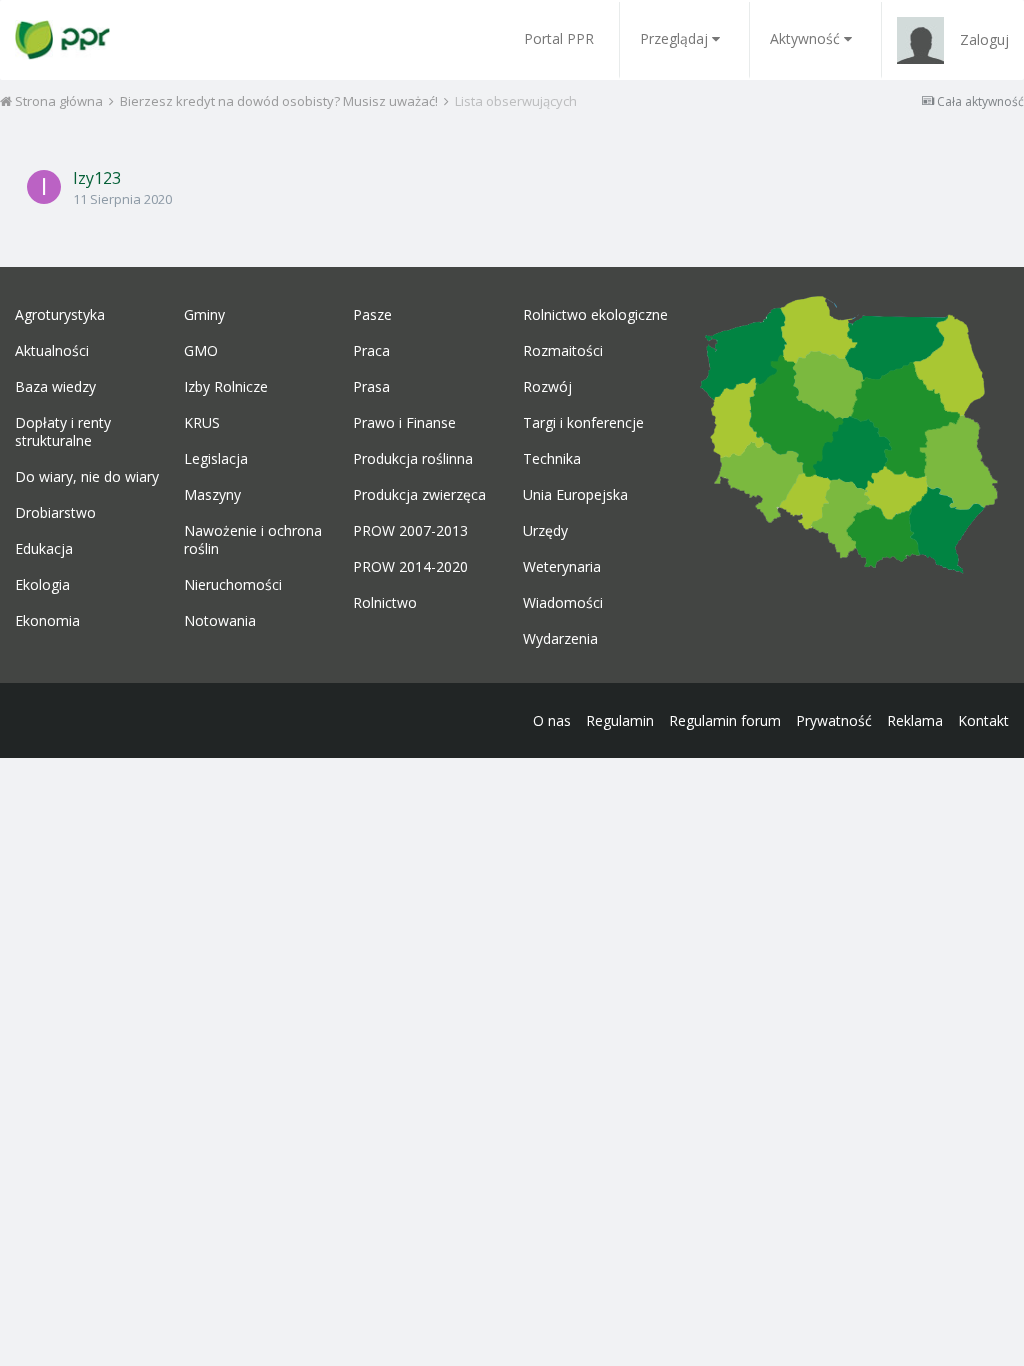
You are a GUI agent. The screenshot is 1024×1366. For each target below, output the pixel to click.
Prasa (371, 387)
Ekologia (42, 585)
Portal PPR (559, 38)
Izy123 (97, 178)
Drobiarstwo (55, 513)
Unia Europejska (575, 495)
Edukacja (44, 549)
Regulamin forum (725, 720)
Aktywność (805, 38)
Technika (552, 459)
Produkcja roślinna (413, 459)
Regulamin (620, 720)
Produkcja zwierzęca (419, 495)
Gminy (204, 315)
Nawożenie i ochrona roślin (253, 540)
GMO (201, 351)
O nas (552, 720)
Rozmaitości (563, 351)
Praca (371, 351)
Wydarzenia (560, 639)
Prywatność (834, 720)
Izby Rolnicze (226, 387)
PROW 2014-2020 (410, 567)
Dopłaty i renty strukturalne (63, 432)
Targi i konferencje (583, 423)
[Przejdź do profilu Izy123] (44, 187)
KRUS (202, 423)
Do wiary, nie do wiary (87, 477)
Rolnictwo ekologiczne (595, 315)
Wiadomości (563, 603)
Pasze (372, 315)
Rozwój (547, 387)
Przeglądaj (674, 38)
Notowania (220, 621)
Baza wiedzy (55, 387)
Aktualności (52, 351)
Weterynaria (562, 567)
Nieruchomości (233, 585)
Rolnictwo (385, 603)
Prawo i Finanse (404, 423)
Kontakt (983, 720)
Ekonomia (47, 621)
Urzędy (545, 531)
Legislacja (216, 459)
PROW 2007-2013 (410, 531)
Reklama (915, 720)
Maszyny (212, 495)
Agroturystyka (60, 315)
